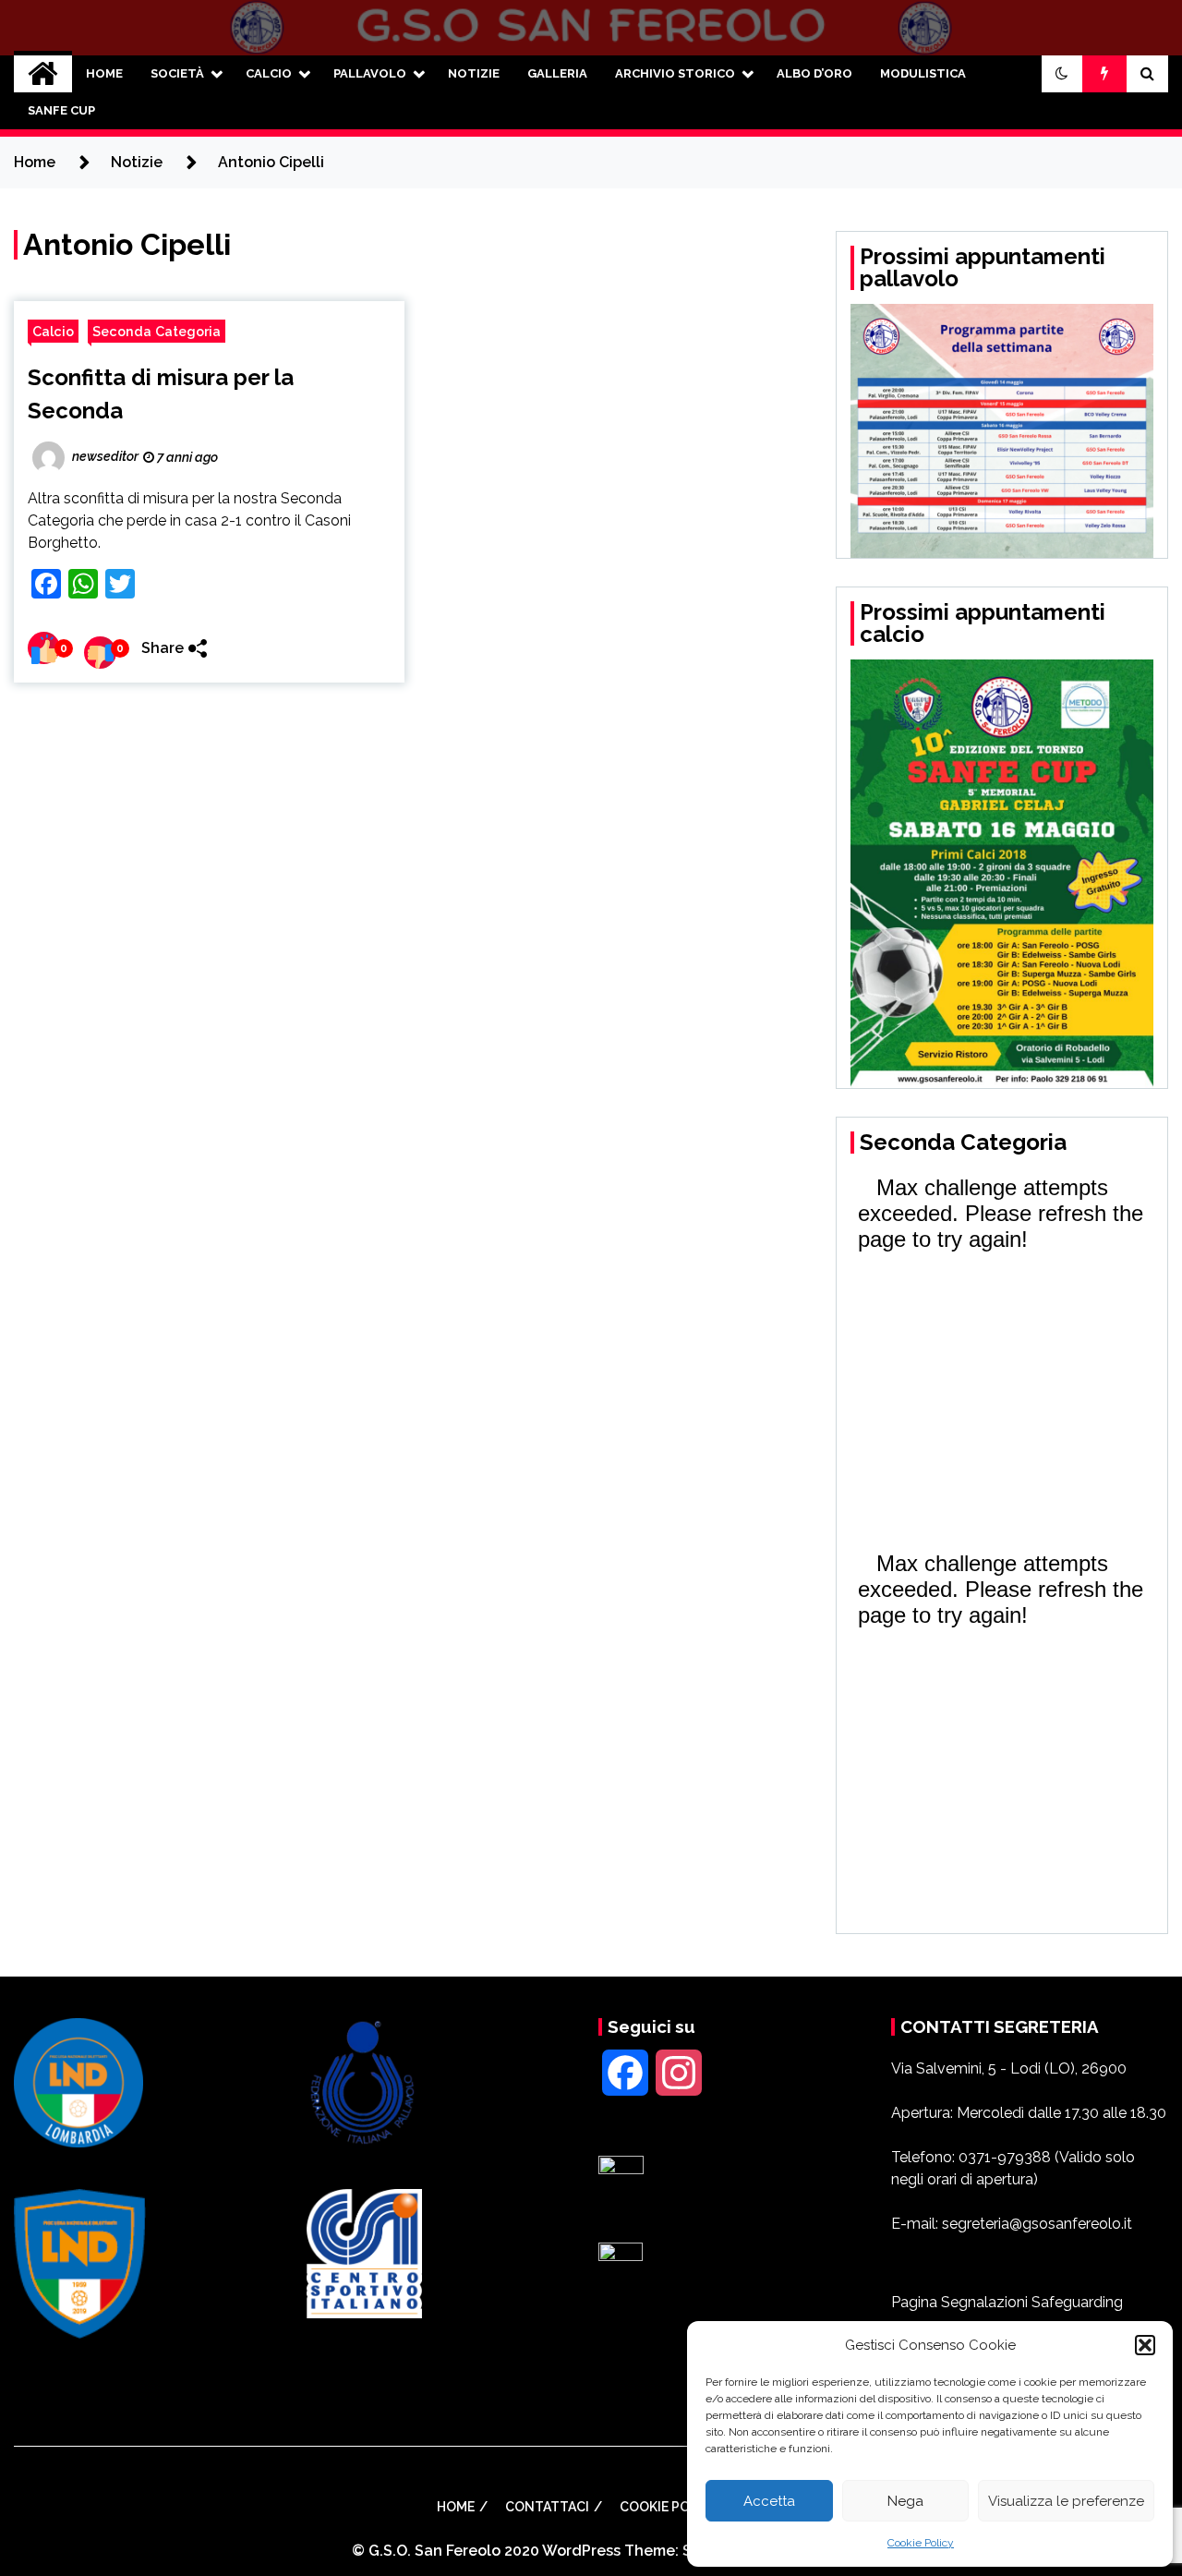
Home (104, 73)
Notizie (474, 73)
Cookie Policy (921, 2543)
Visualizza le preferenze (1066, 2501)
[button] (1145, 2345)
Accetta (769, 2501)
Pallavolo (370, 73)
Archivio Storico (675, 73)
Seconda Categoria (157, 331)
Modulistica (923, 73)
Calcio (269, 73)
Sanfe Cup (61, 110)
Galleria (557, 73)
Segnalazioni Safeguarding (1032, 2302)
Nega (905, 2501)
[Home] (43, 74)
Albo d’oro (814, 73)
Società (177, 73)
